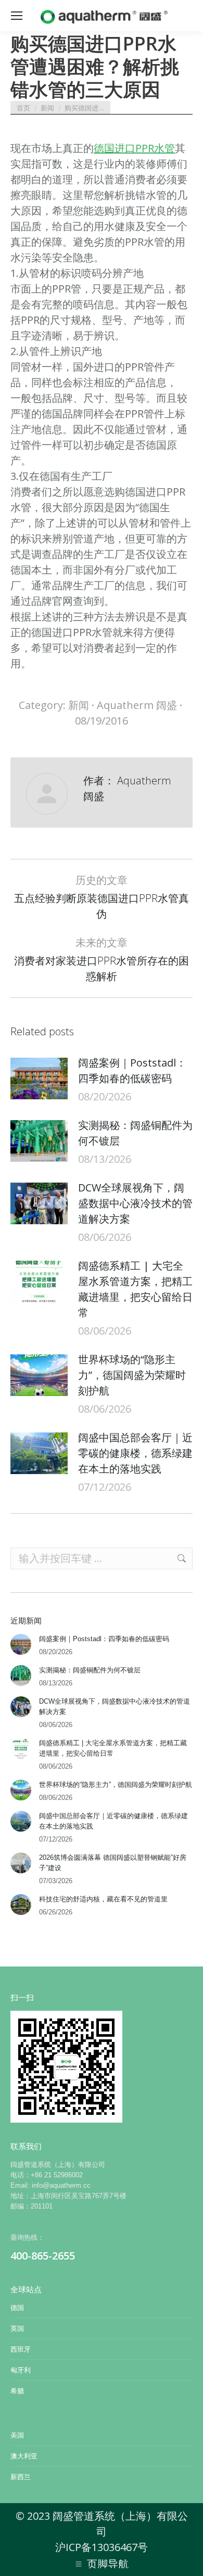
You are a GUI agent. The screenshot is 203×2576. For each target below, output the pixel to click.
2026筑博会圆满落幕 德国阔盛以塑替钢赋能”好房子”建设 (113, 1863)
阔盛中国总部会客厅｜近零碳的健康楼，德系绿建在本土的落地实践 (135, 1453)
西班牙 (21, 2349)
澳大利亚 (24, 2456)
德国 (17, 2308)
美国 (17, 2435)
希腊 (17, 2391)
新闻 (79, 705)
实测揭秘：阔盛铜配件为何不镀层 (135, 1133)
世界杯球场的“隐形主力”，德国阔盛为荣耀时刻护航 (132, 1375)
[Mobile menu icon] (17, 16)
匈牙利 (21, 2370)
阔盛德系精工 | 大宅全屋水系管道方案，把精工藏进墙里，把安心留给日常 (135, 1289)
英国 (17, 2328)
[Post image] (39, 1078)
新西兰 (21, 2477)
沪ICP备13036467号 (102, 2547)
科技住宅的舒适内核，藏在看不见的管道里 (103, 1899)
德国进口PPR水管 (134, 148)
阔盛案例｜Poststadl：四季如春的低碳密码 (132, 1070)
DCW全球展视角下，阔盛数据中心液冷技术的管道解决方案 (135, 1203)
